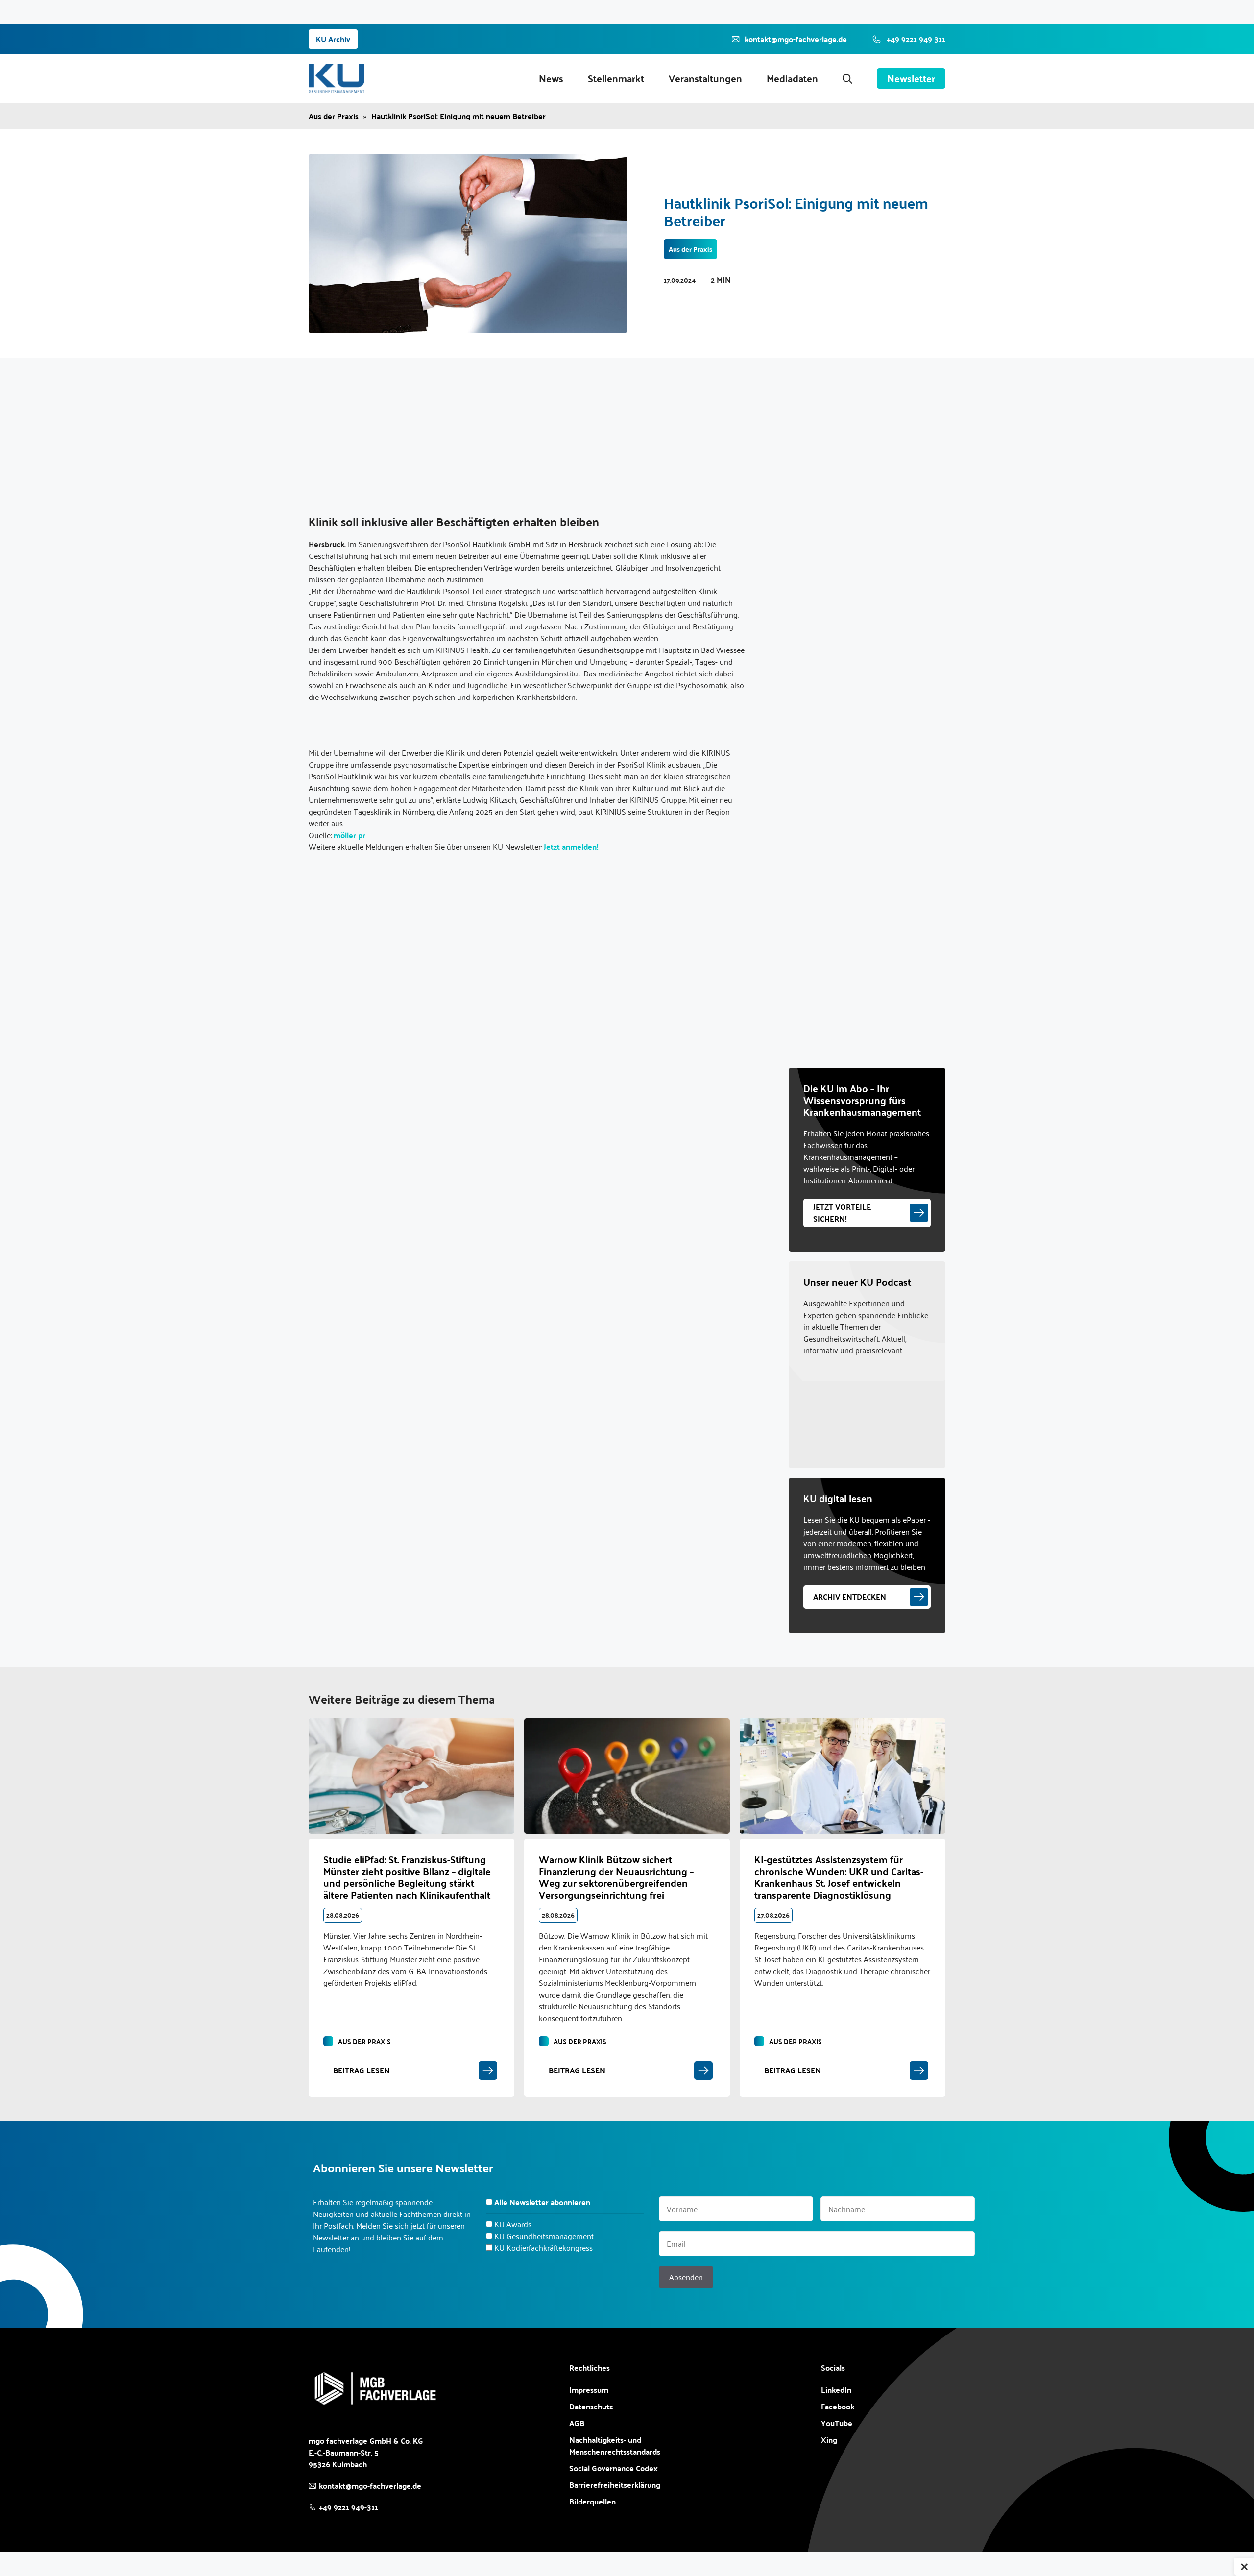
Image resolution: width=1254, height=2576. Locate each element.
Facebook (838, 2407)
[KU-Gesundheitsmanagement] (337, 78)
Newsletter (911, 78)
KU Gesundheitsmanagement (544, 2236)
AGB (577, 2423)
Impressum (589, 2390)
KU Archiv (333, 39)
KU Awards (513, 2224)
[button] (847, 78)
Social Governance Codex (614, 2468)
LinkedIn (836, 2390)
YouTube (837, 2423)
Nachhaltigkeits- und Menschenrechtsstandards (615, 2446)
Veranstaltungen (705, 78)
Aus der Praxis (334, 116)
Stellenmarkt (616, 78)
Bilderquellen (592, 2501)
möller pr (350, 835)
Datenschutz (591, 2406)
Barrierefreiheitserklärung (615, 2485)
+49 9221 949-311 (349, 2507)
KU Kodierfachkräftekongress (543, 2248)
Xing (829, 2440)
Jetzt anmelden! (571, 847)
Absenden (686, 2277)
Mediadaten (792, 78)
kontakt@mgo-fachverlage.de (370, 2486)
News (551, 78)
